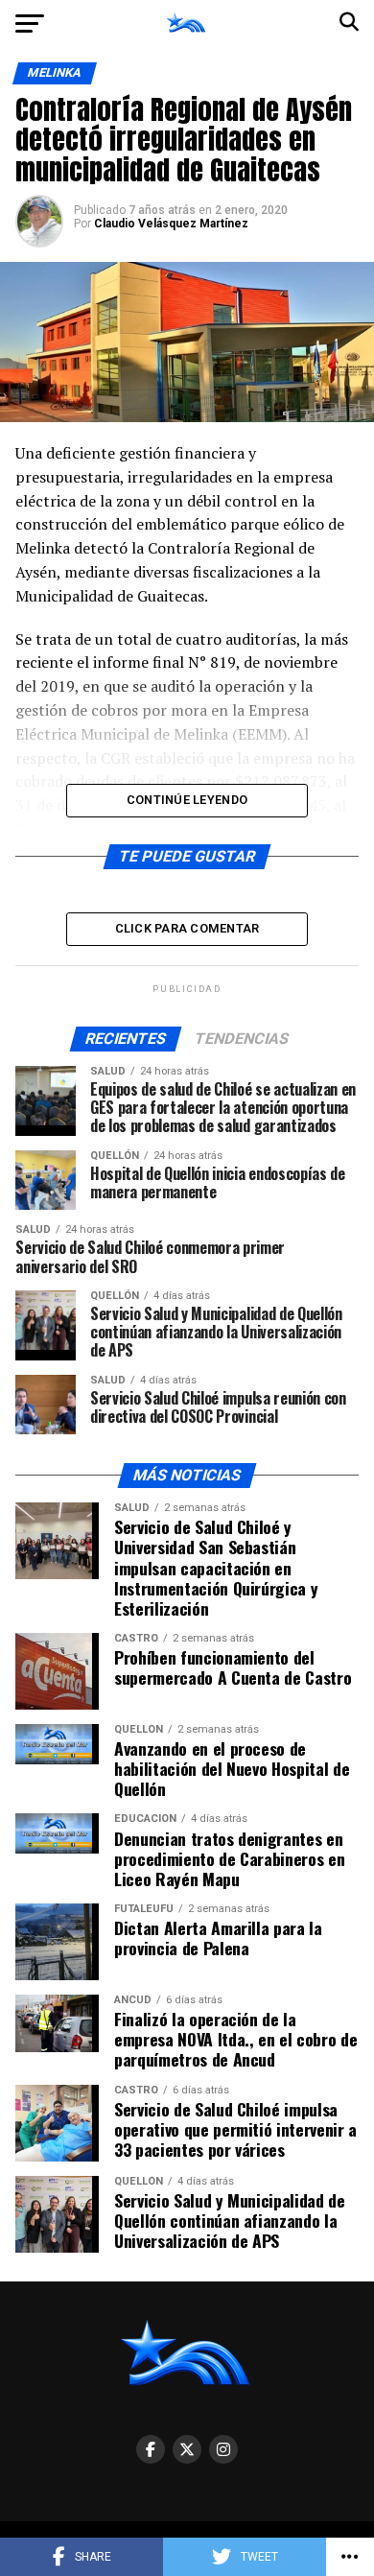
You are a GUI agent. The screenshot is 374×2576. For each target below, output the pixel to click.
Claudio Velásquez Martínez (171, 224)
